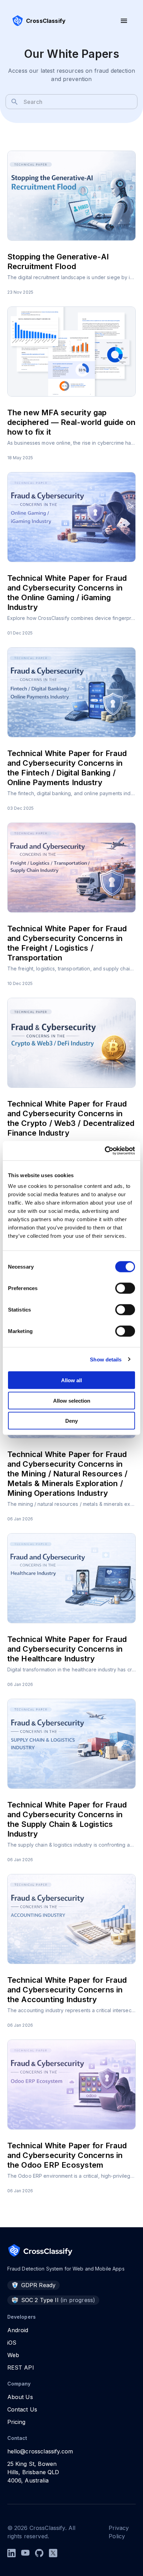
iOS (12, 2343)
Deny (71, 1421)
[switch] (125, 1288)
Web (13, 2355)
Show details (106, 1359)
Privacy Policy (119, 2532)
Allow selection (72, 1400)
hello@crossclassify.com (40, 2451)
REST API (21, 2368)
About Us (20, 2397)
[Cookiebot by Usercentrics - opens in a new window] (105, 1151)
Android (18, 2330)
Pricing (16, 2422)
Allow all (71, 1380)
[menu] (124, 21)
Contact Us (22, 2409)
